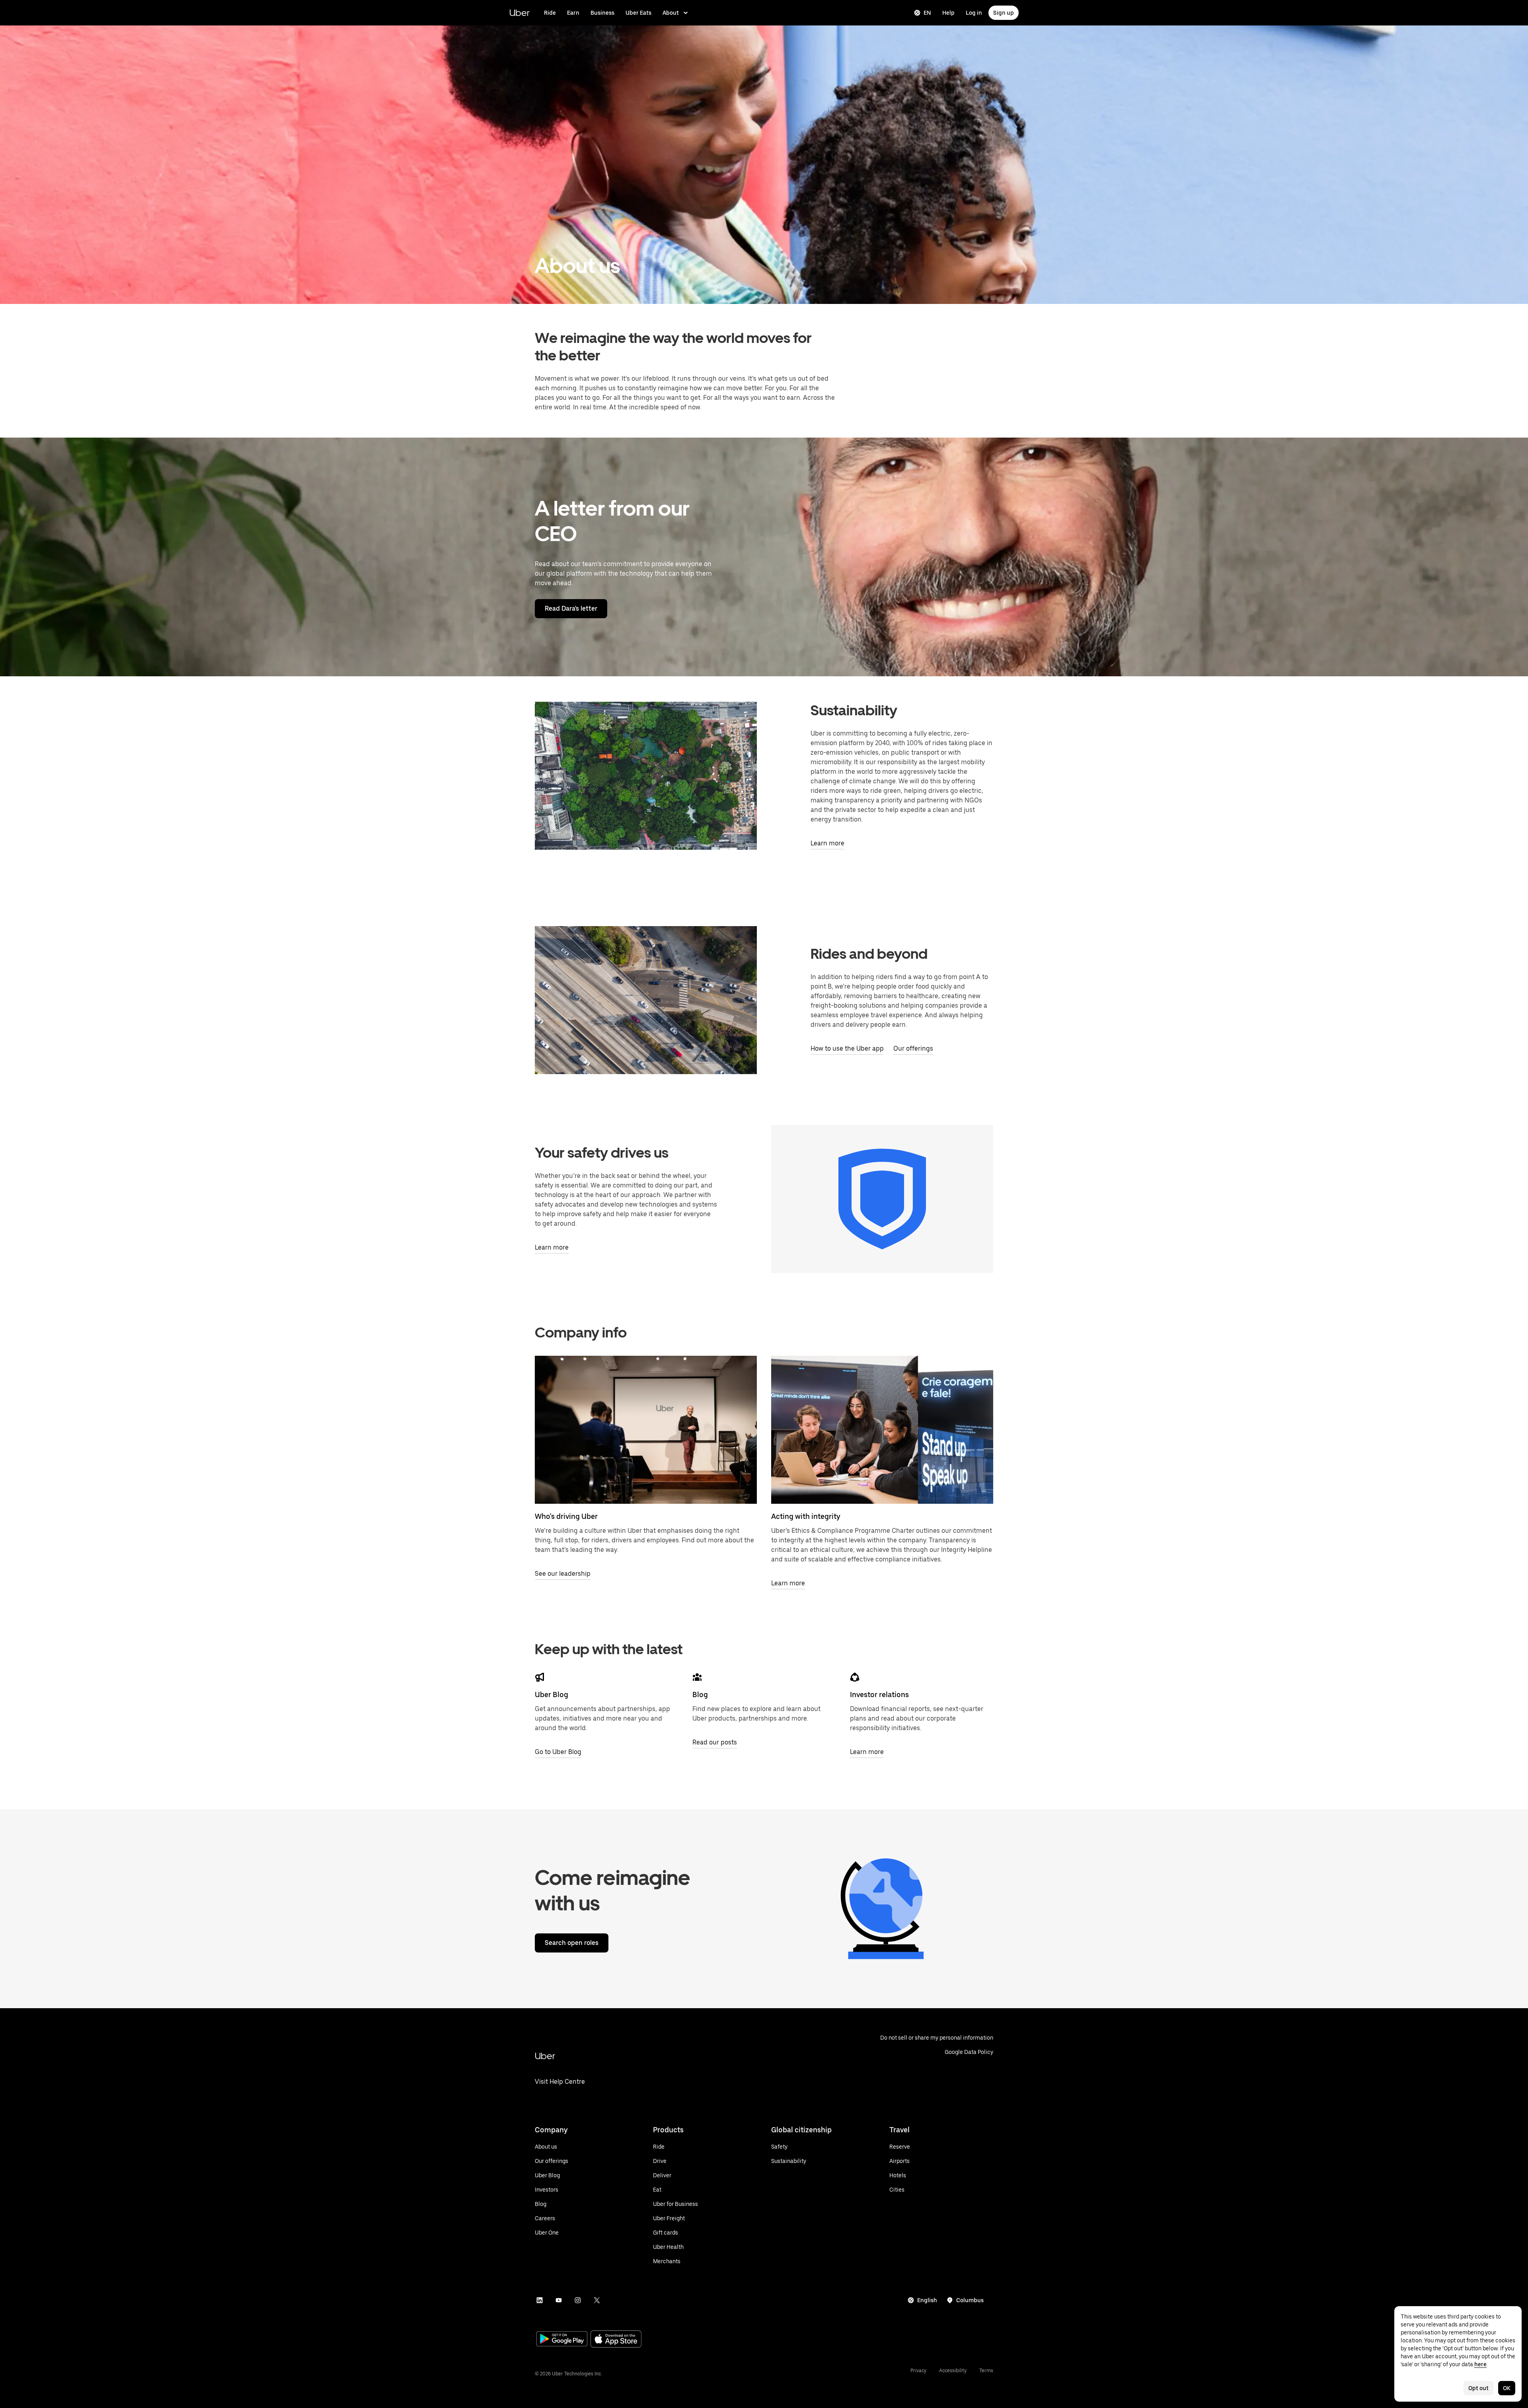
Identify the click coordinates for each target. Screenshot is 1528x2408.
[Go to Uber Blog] (540, 1677)
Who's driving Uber (566, 1516)
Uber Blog (552, 1695)
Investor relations (879, 1695)
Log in (974, 13)
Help (948, 13)
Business (602, 13)
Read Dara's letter (571, 608)
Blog (700, 1695)
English (927, 2300)
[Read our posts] (697, 1677)
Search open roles (572, 1943)
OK (1507, 2388)
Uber (519, 13)
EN (927, 13)
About (671, 13)
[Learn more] (882, 1430)
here (1480, 2364)
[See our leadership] (646, 1430)
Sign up (1004, 13)
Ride (550, 13)
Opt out (1478, 2388)
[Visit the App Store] (616, 2340)
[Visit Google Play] (562, 2340)
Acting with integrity (806, 1516)
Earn (573, 13)
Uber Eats (638, 13)
